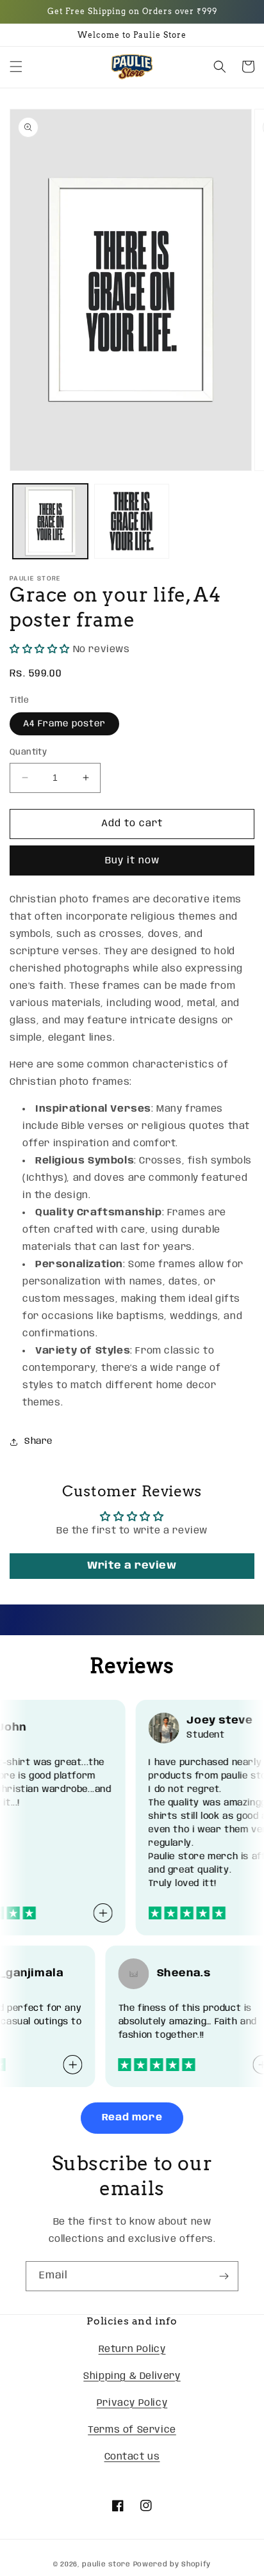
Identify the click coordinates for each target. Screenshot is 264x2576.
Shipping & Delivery (132, 2376)
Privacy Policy (132, 2403)
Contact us (132, 2457)
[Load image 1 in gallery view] (50, 521)
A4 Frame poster (64, 724)
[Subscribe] (224, 2276)
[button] (16, 67)
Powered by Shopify (172, 2564)
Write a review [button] (132, 1566)
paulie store (106, 2564)
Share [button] (38, 1441)
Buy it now (132, 861)
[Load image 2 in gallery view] (132, 521)
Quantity (28, 752)
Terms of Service (132, 2430)
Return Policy (132, 2349)
